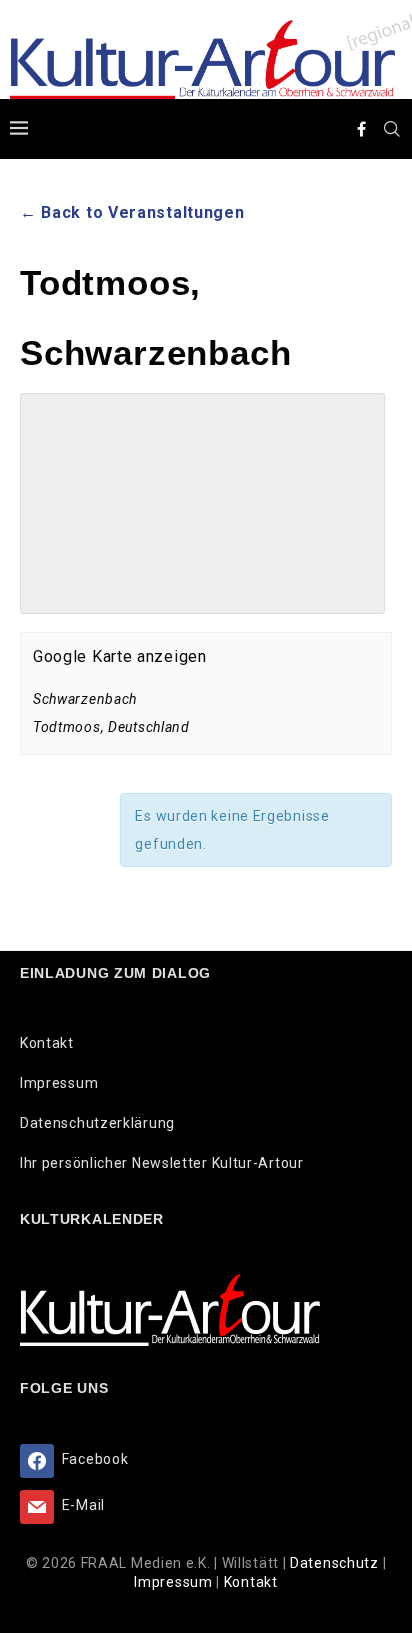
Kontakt (47, 1043)
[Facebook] (362, 129)
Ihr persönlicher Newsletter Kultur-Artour (162, 1163)
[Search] (392, 129)
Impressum (59, 1083)
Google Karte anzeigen (120, 656)
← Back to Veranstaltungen (132, 212)
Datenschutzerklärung (97, 1123)
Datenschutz (336, 1563)
